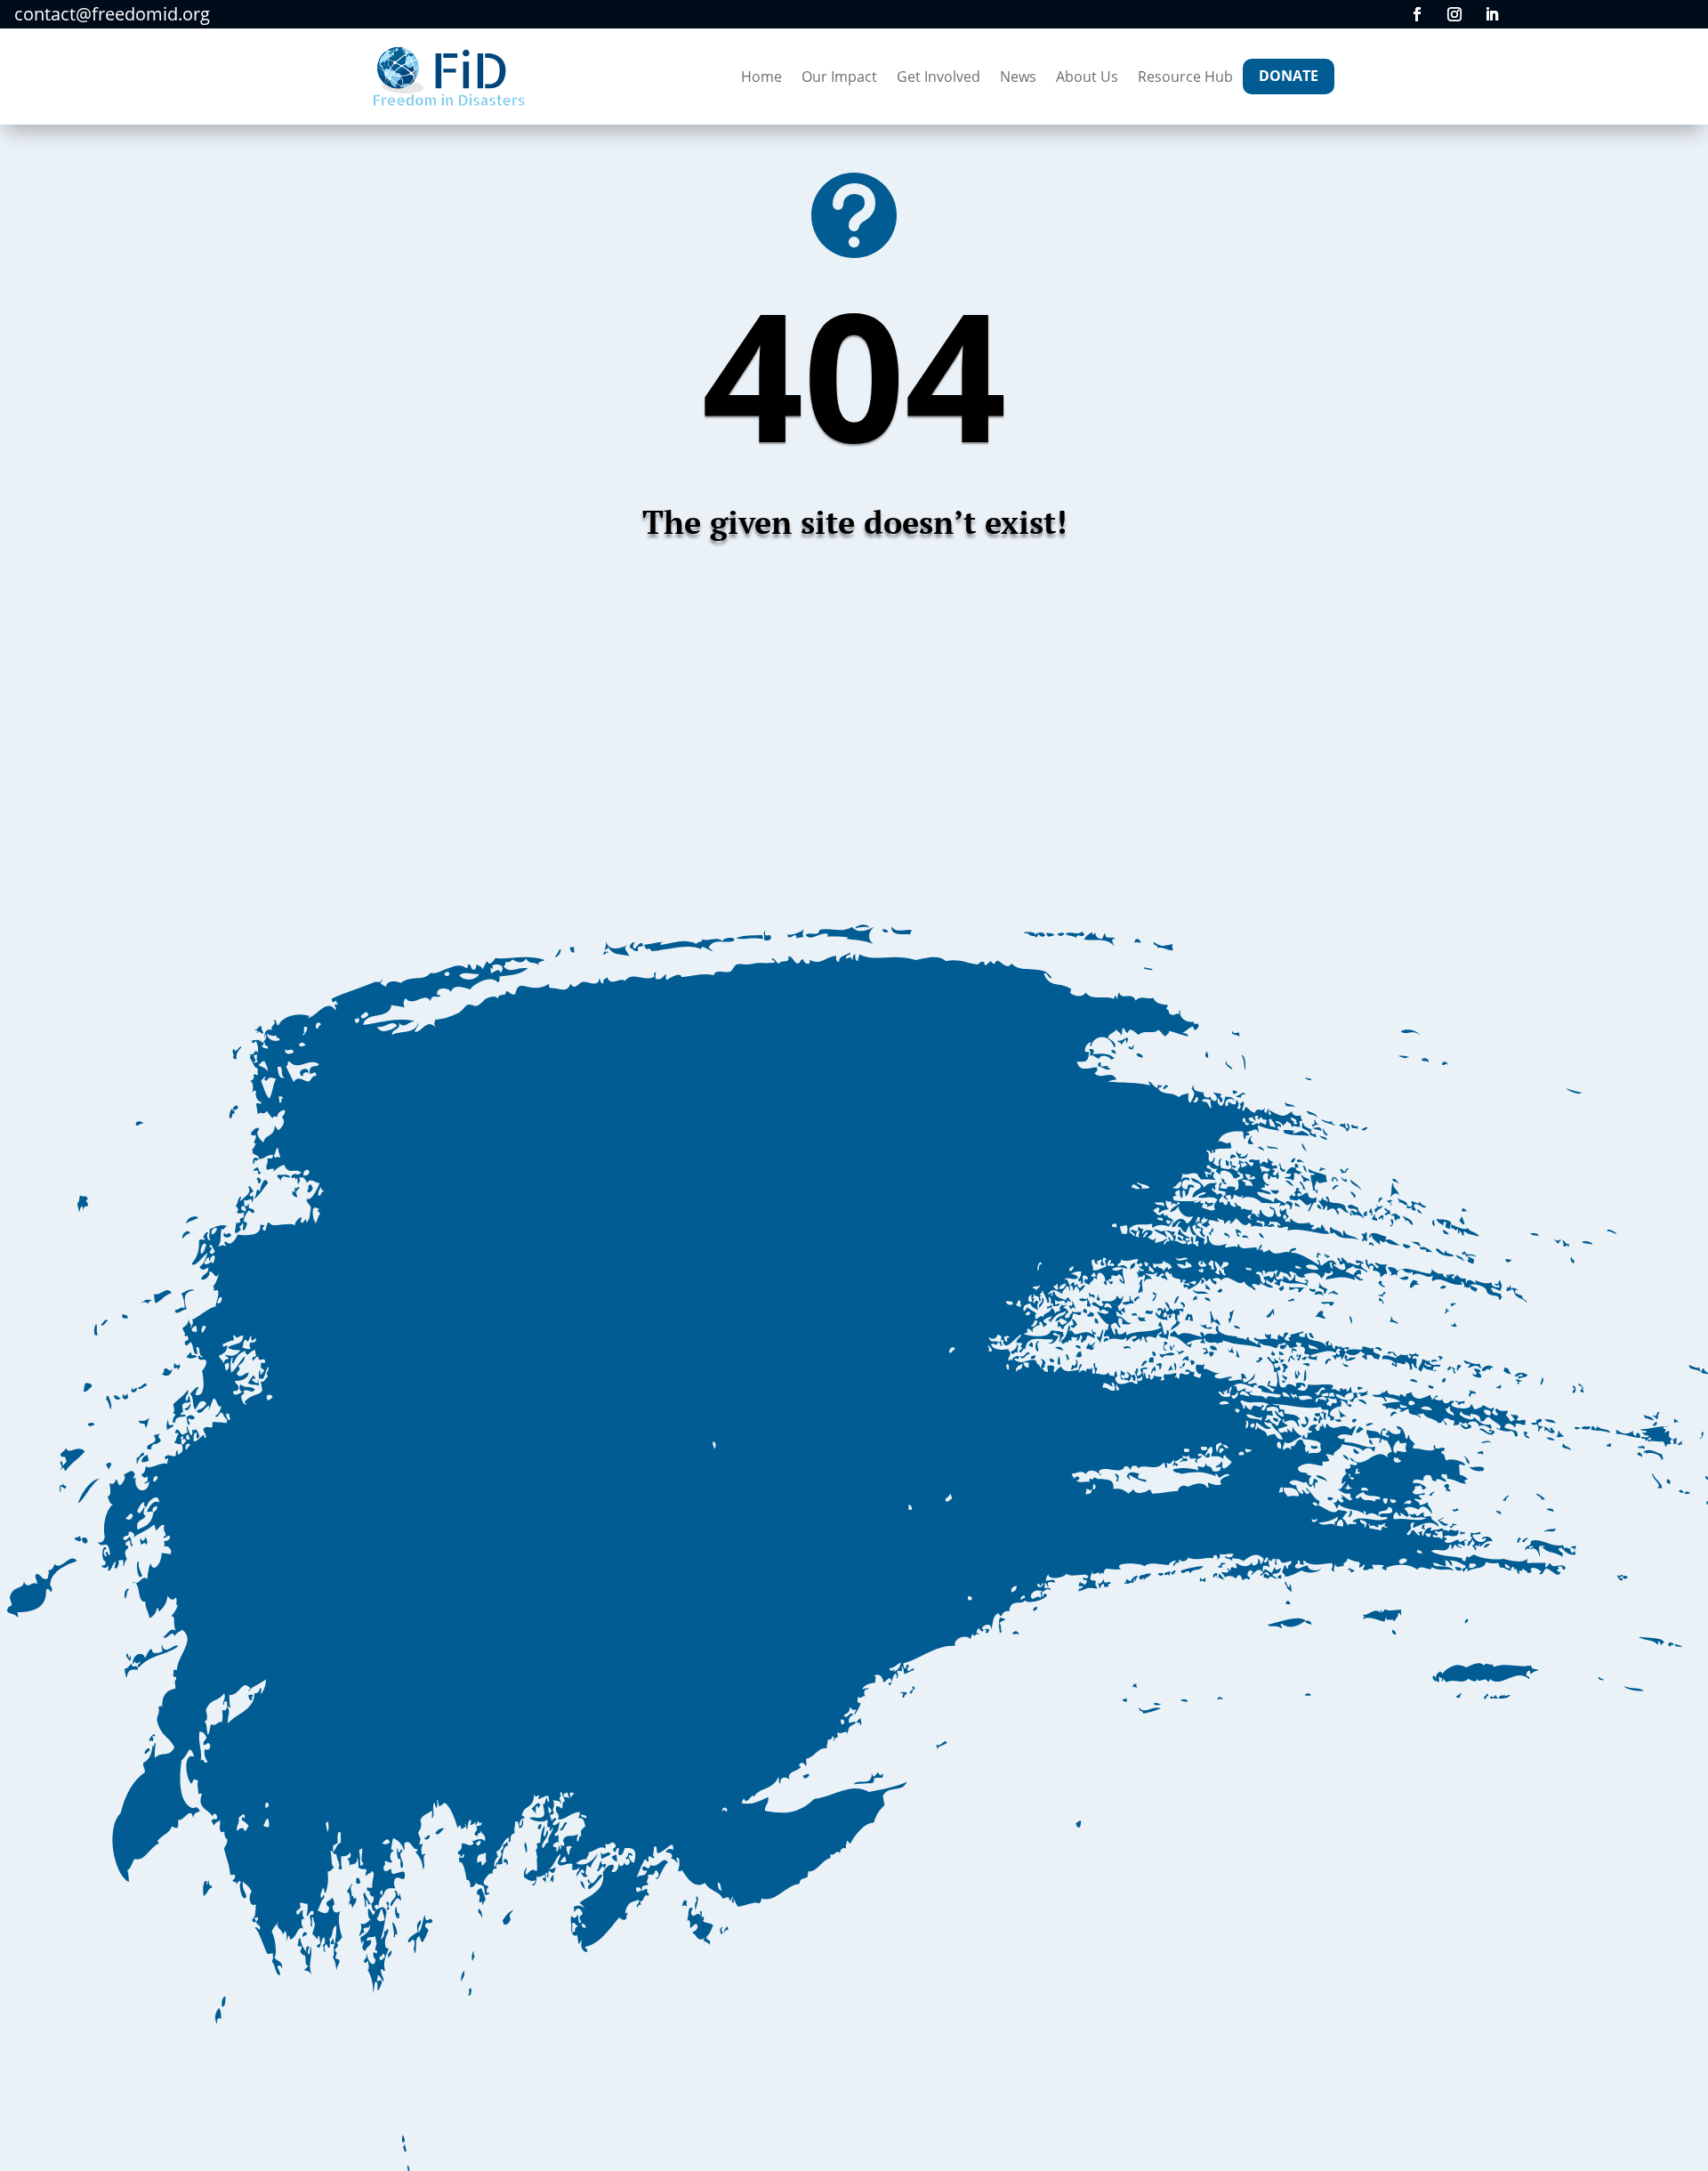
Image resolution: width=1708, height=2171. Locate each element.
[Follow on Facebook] (1417, 14)
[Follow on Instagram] (1454, 14)
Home (761, 77)
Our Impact (839, 77)
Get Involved (939, 77)
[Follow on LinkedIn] (1492, 14)
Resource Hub (1185, 77)
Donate (1289, 76)
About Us (1087, 77)
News (1018, 77)
